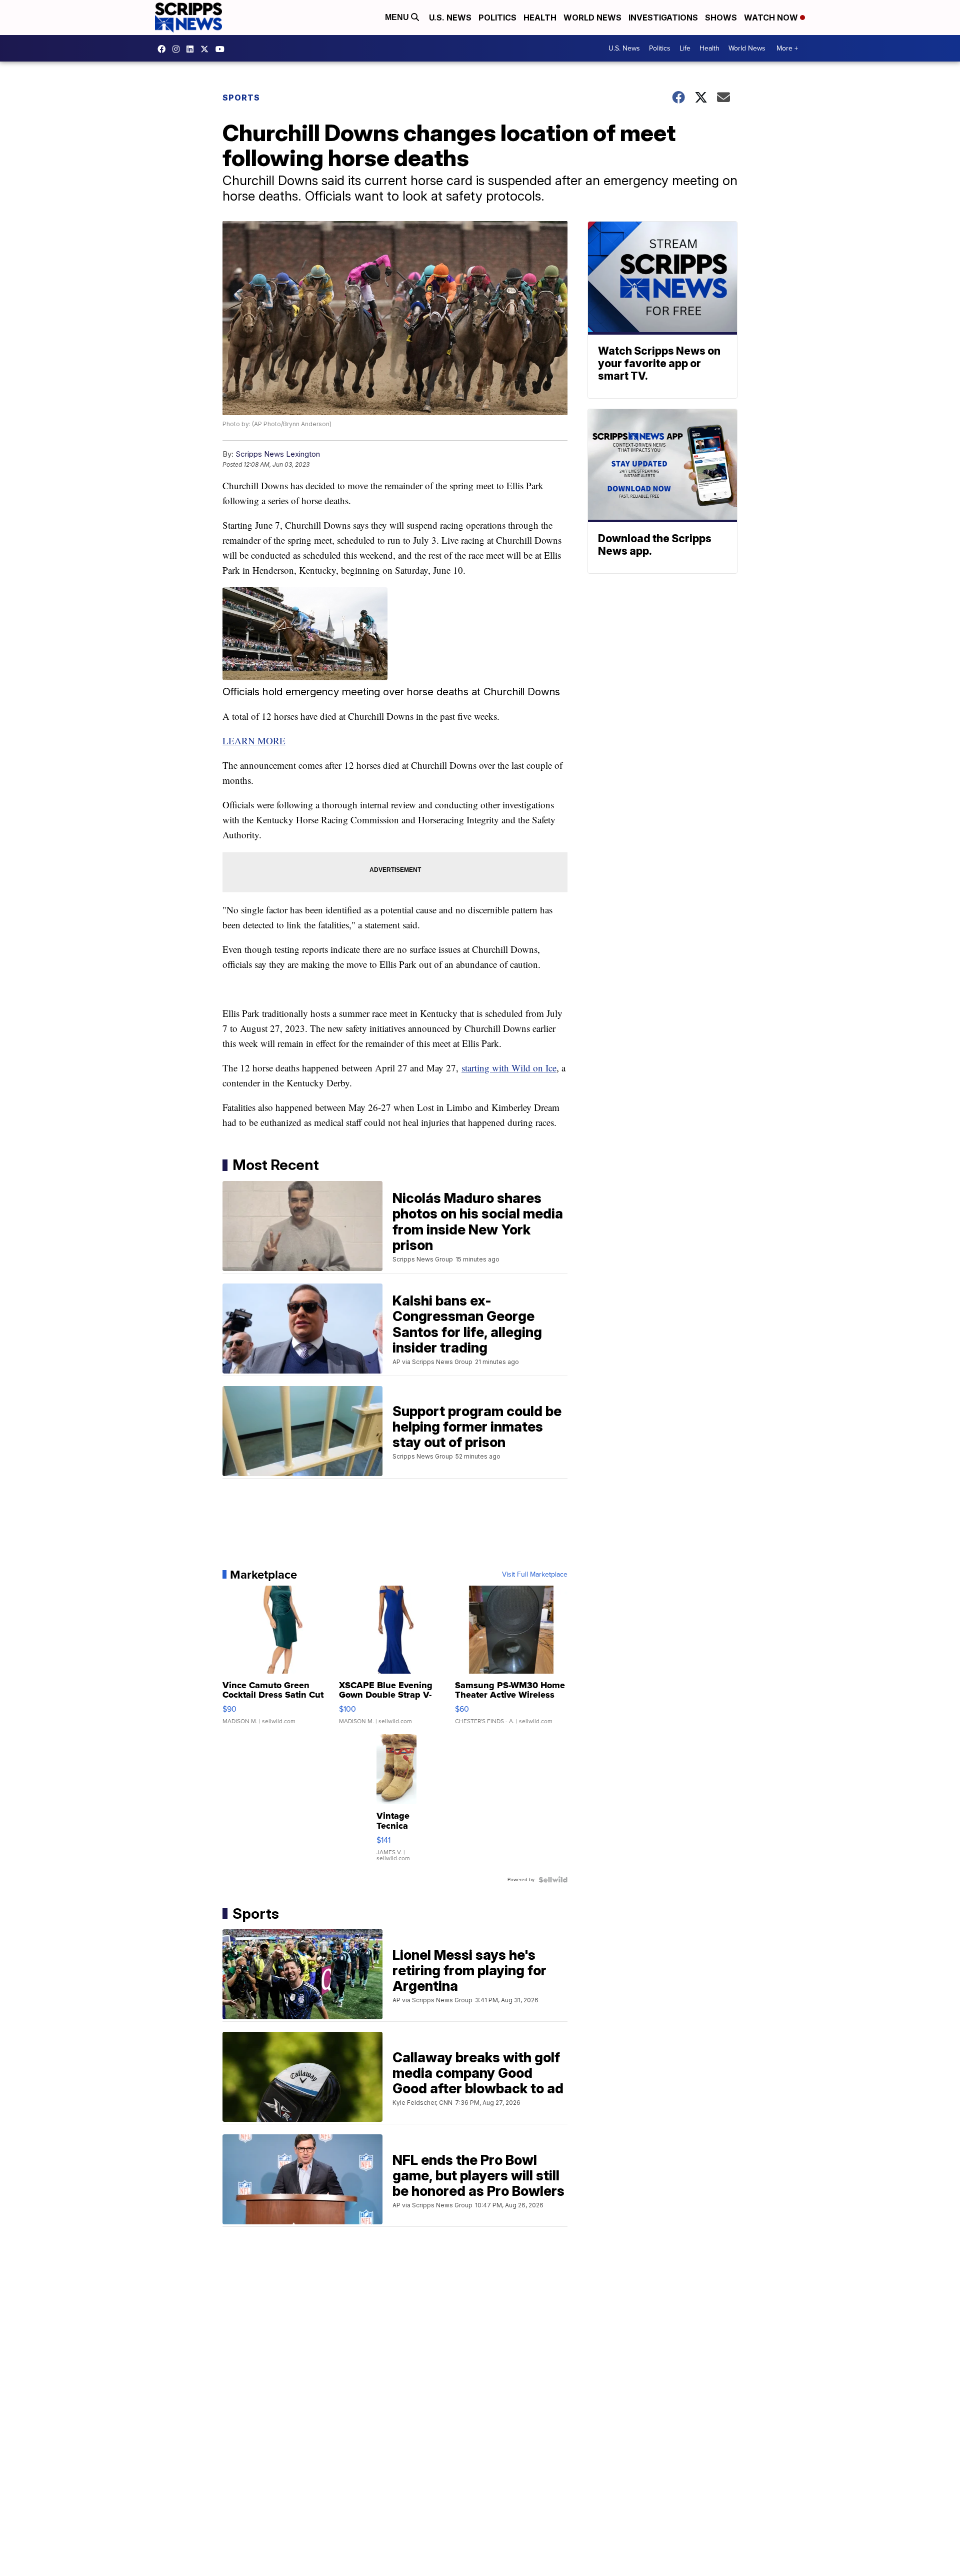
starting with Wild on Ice (509, 1068)
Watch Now (772, 18)
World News (592, 18)
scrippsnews (164, 49)
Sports (241, 98)
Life (685, 48)
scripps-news (192, 49)
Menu (398, 17)
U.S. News (450, 18)
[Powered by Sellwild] (553, 1880)
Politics (497, 18)
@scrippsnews (222, 49)
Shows (721, 18)
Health (540, 18)
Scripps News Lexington (278, 454)
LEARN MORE (254, 741)
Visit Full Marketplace (535, 1575)
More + (787, 48)
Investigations (663, 18)
